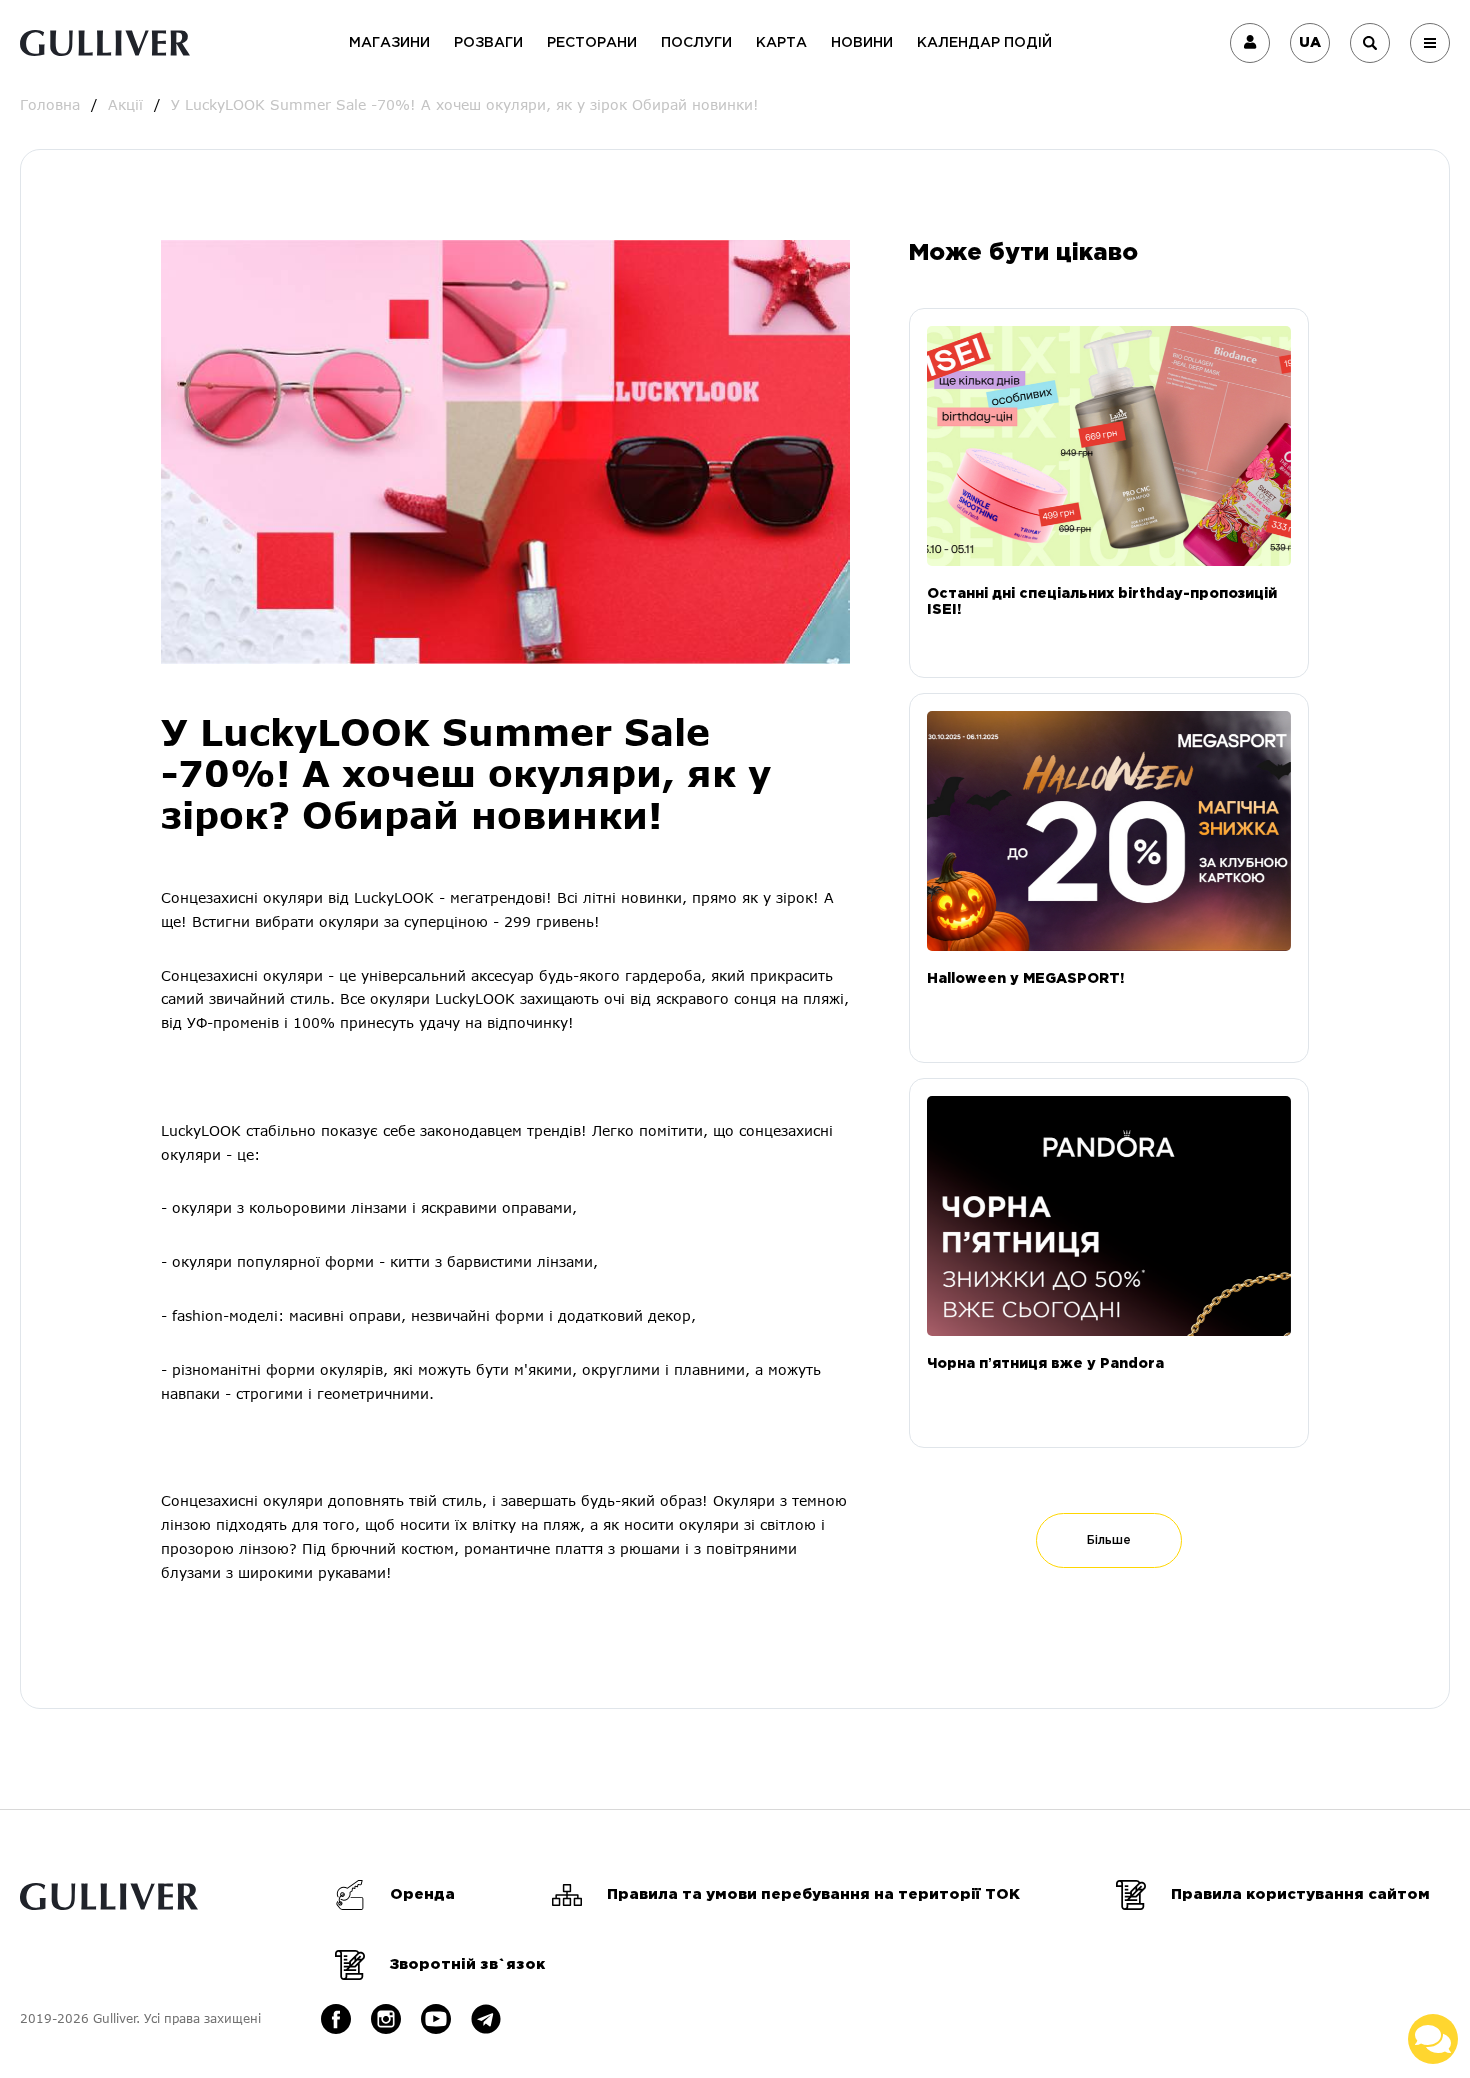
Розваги (488, 43)
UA (1310, 43)
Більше (1109, 1540)
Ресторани (592, 43)
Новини (862, 43)
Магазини (389, 43)
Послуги (696, 43)
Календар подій (984, 43)
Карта (781, 43)
